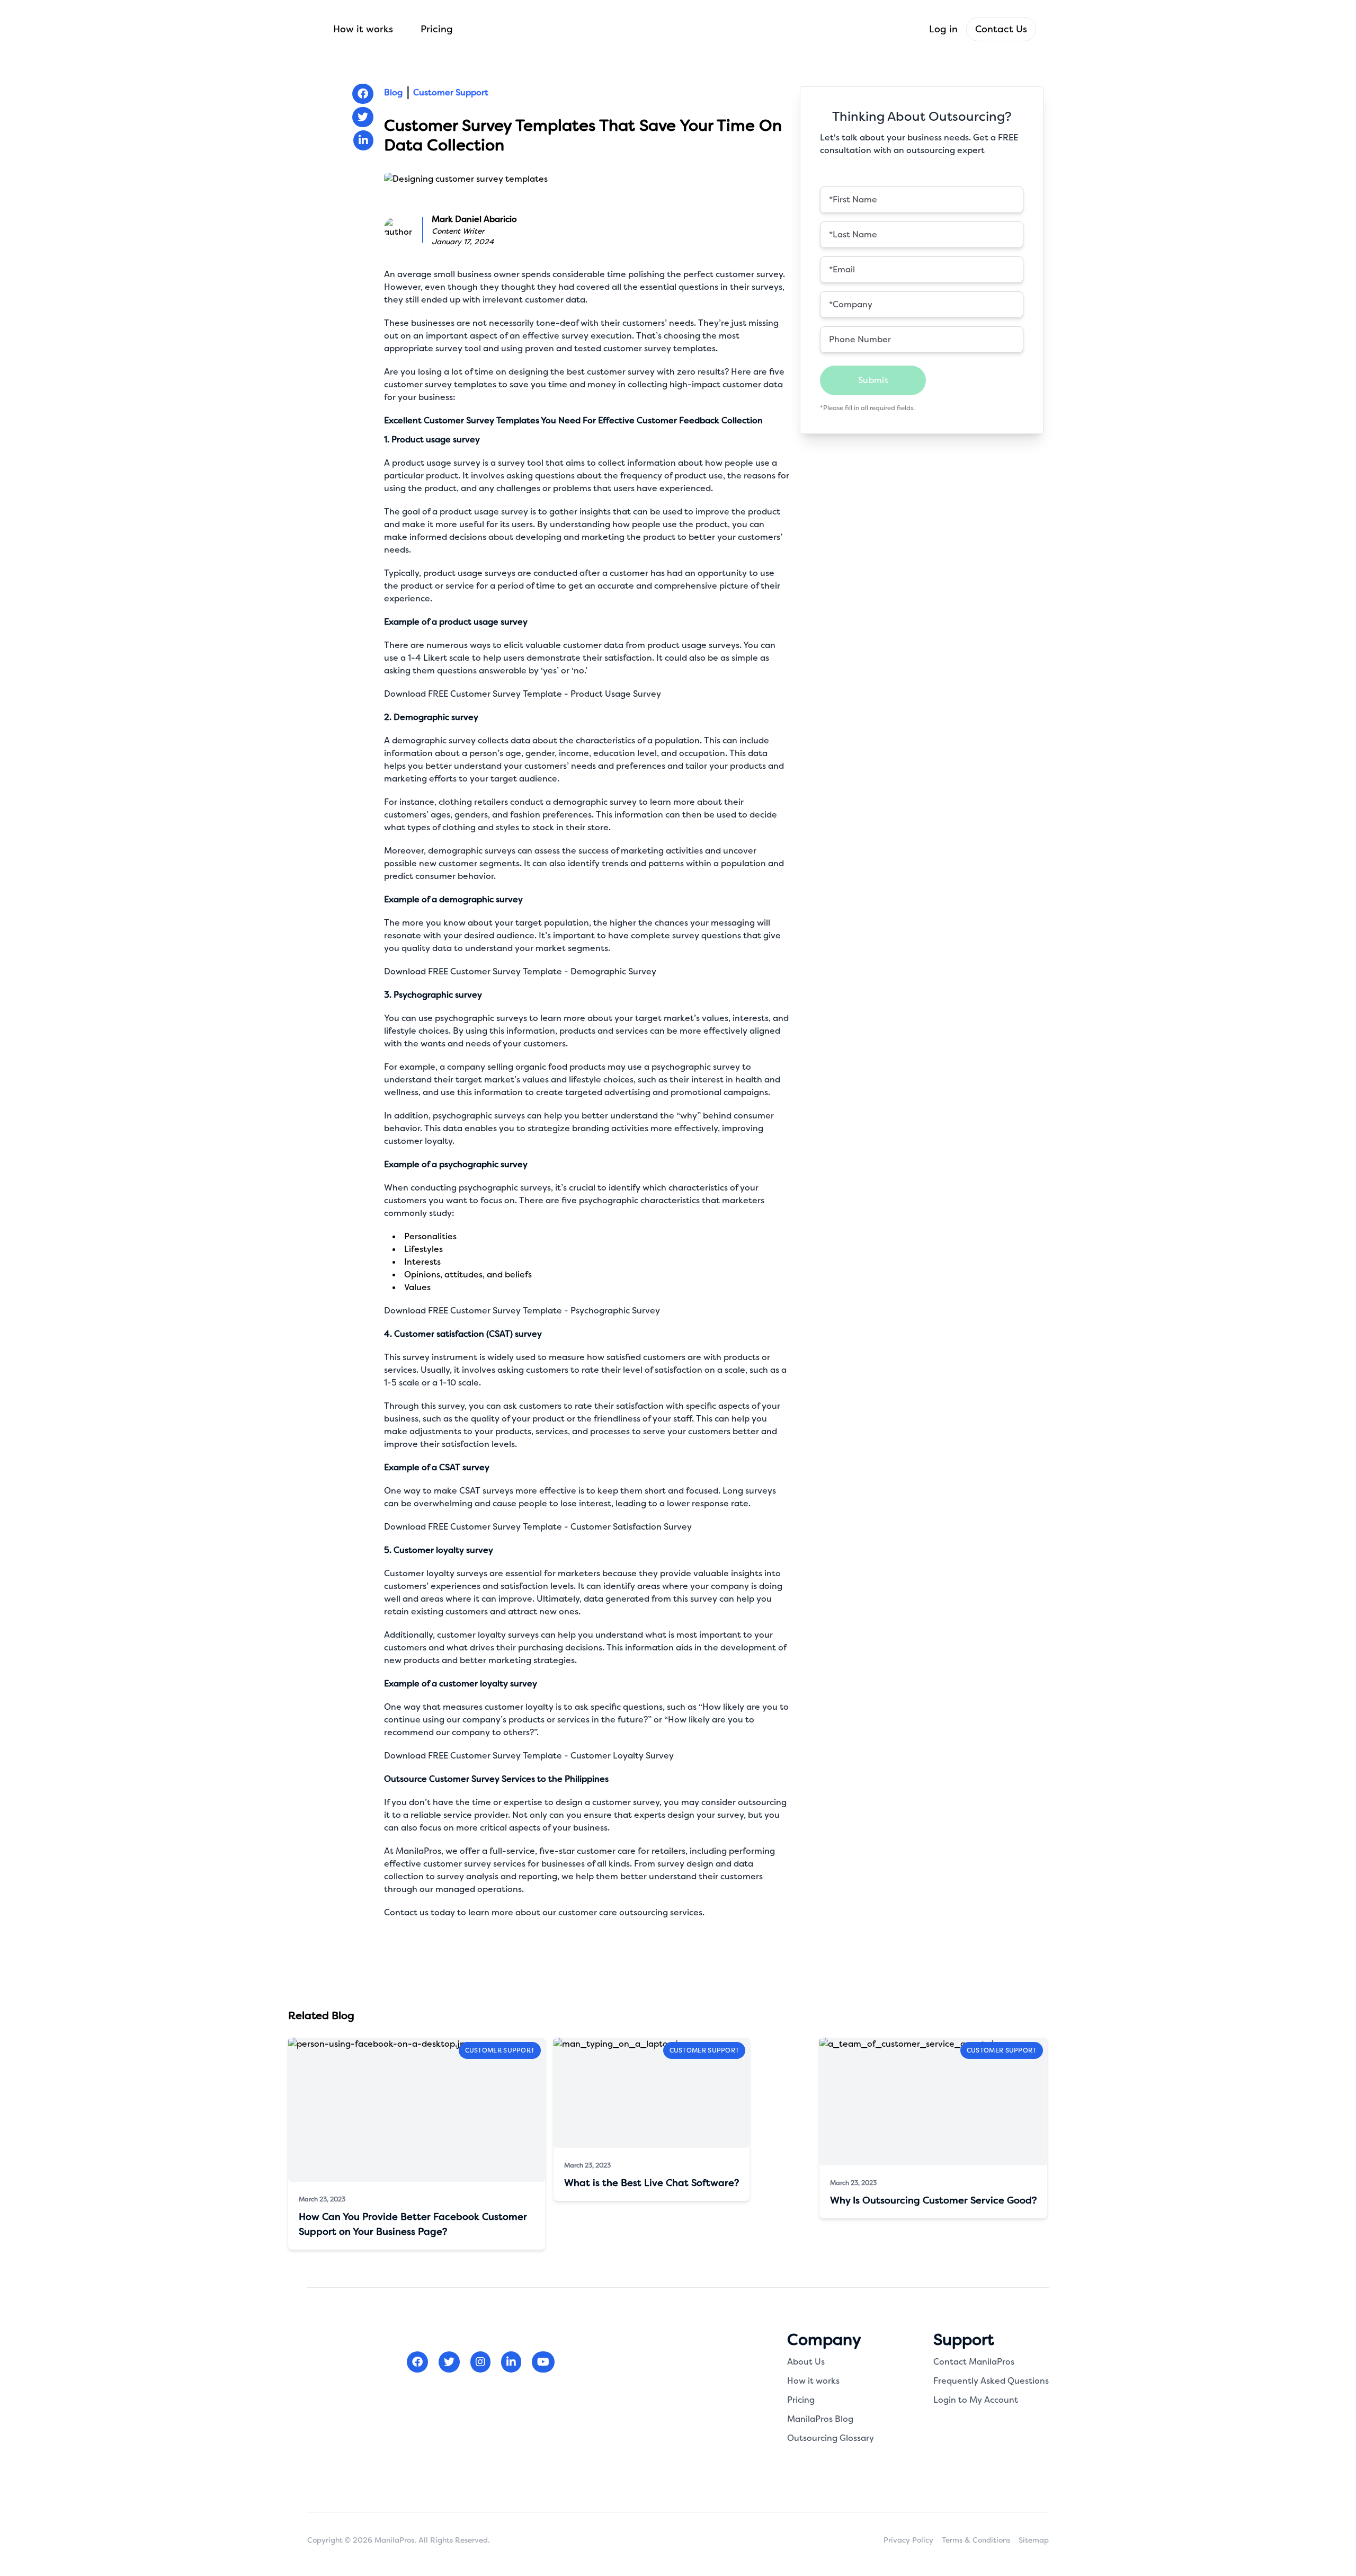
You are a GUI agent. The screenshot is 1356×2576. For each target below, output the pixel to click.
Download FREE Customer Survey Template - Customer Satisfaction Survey (538, 1527)
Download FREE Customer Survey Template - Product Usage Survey (523, 694)
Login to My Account (976, 2400)
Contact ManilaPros (974, 2362)
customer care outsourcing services (630, 1912)
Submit (873, 380)
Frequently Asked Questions (991, 2381)
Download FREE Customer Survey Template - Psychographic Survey (522, 1311)
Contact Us (1001, 29)
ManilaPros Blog (820, 2419)
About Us (806, 2362)
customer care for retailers (631, 1851)
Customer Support (451, 92)
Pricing (437, 29)
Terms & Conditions (976, 2540)
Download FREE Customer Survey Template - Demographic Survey (520, 971)
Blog (393, 92)
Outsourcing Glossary (831, 2438)
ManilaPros (418, 1851)
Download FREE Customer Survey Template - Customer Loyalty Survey (529, 1756)
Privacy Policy (908, 2540)
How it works (363, 29)
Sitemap (1034, 2540)
